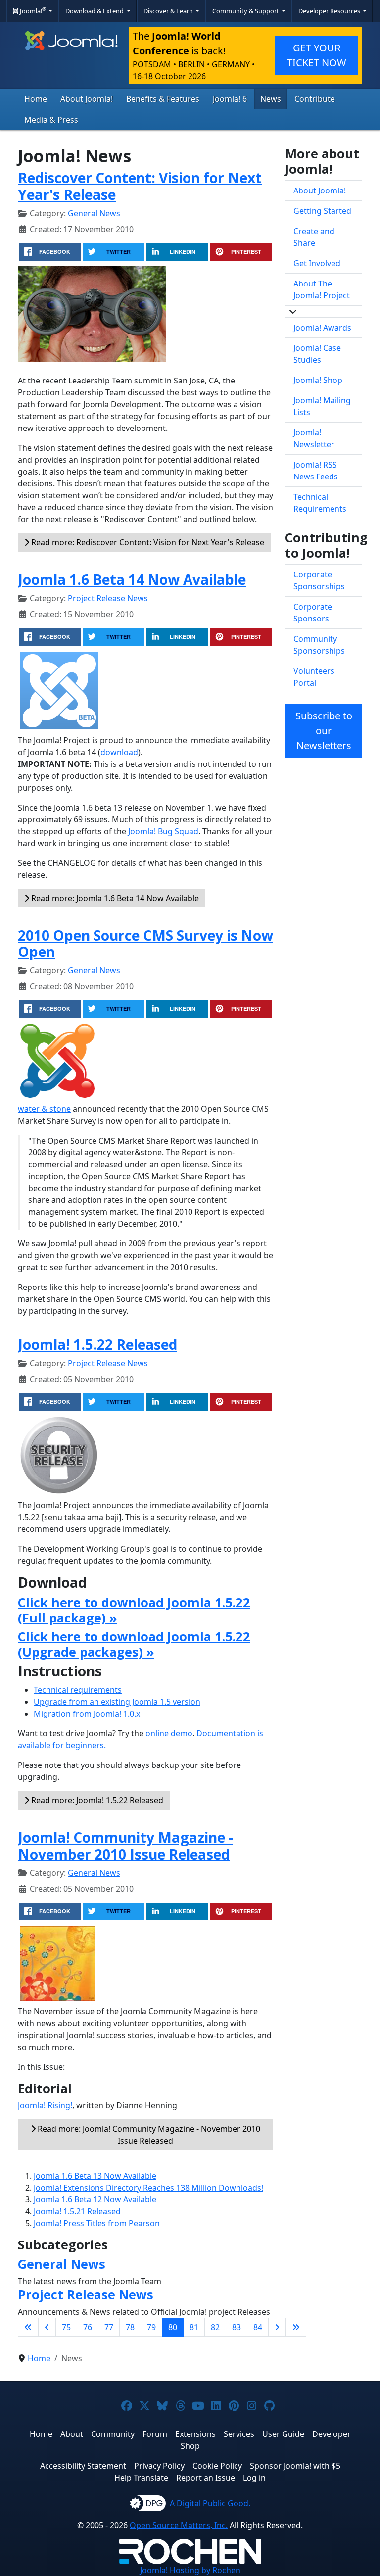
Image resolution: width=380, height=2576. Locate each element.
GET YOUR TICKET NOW (317, 55)
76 (88, 2327)
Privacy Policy (159, 2466)
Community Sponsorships (319, 645)
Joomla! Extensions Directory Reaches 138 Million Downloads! (148, 2188)
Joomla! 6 (230, 99)
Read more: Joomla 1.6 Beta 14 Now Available (114, 898)
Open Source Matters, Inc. (179, 2525)
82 (215, 2327)
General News (94, 213)
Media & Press (51, 120)
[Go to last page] (296, 2327)
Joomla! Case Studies (317, 354)
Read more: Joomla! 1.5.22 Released (96, 1800)
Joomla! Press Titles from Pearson (97, 2223)
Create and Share (314, 237)
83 (237, 2327)
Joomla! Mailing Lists (322, 406)
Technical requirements (78, 1690)
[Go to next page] (277, 2327)
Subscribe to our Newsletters (324, 731)
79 (151, 2327)
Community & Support (246, 11)
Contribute (315, 99)
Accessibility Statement (83, 2466)
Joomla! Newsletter (314, 438)
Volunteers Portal (314, 677)
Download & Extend (95, 11)
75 (66, 2327)
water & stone (44, 1109)
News (271, 99)
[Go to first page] (28, 2327)
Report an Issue (206, 2478)
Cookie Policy (217, 2466)
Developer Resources (330, 11)
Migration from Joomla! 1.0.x (87, 1714)
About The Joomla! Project (322, 289)
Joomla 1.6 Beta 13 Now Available (95, 2176)
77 (109, 2327)
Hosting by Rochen (190, 2570)
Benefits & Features (163, 99)
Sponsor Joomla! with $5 (295, 2466)
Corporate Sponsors (313, 613)
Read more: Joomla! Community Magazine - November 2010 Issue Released (148, 2135)
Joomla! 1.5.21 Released (77, 2211)
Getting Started (322, 211)
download (119, 752)
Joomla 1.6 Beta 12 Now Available (95, 2199)
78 (130, 2327)
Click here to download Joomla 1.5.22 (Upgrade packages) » (134, 1644)
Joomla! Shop (318, 380)
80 (173, 2327)
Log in (254, 2478)
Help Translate (141, 2478)
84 (258, 2327)
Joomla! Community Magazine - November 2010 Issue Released (125, 1846)
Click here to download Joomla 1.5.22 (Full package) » (134, 1610)
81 (194, 2327)
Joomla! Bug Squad (163, 831)
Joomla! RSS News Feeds (316, 471)
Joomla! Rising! (45, 2105)
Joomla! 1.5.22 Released (97, 1344)
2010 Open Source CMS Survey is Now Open (145, 944)
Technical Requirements (320, 503)
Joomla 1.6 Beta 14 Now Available (132, 579)
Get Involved (317, 263)
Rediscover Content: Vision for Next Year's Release (140, 186)
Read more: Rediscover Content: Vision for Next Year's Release (147, 542)
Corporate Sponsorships (319, 580)
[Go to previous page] (47, 2327)
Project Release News (108, 598)
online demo (169, 1733)
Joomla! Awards (322, 328)
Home (36, 99)
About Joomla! (87, 99)
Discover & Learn (169, 11)
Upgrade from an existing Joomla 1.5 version (117, 1702)
